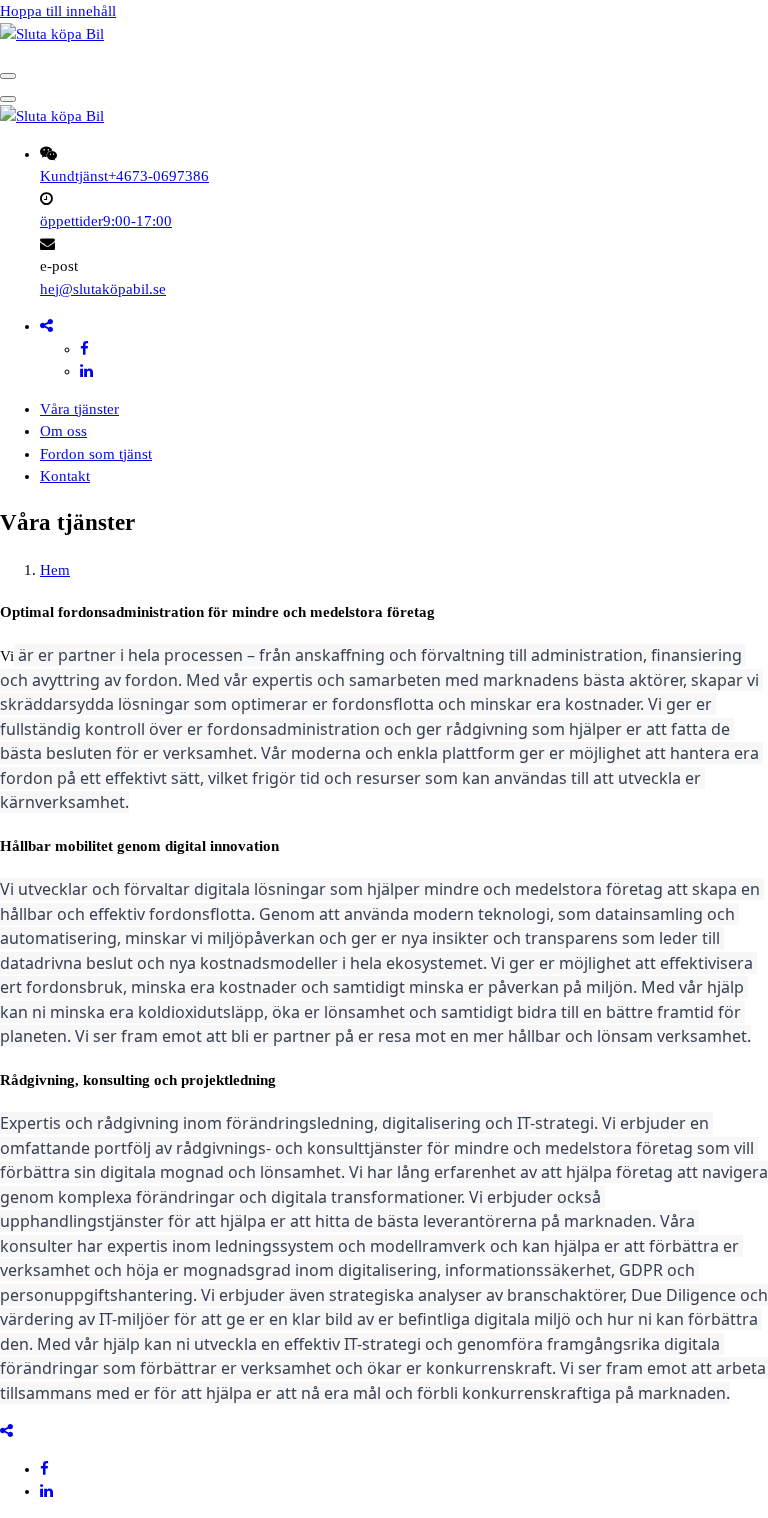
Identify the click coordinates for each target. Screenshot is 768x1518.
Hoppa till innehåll (58, 11)
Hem (55, 570)
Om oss (63, 431)
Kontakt (65, 476)
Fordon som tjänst (96, 454)
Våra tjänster (79, 409)
